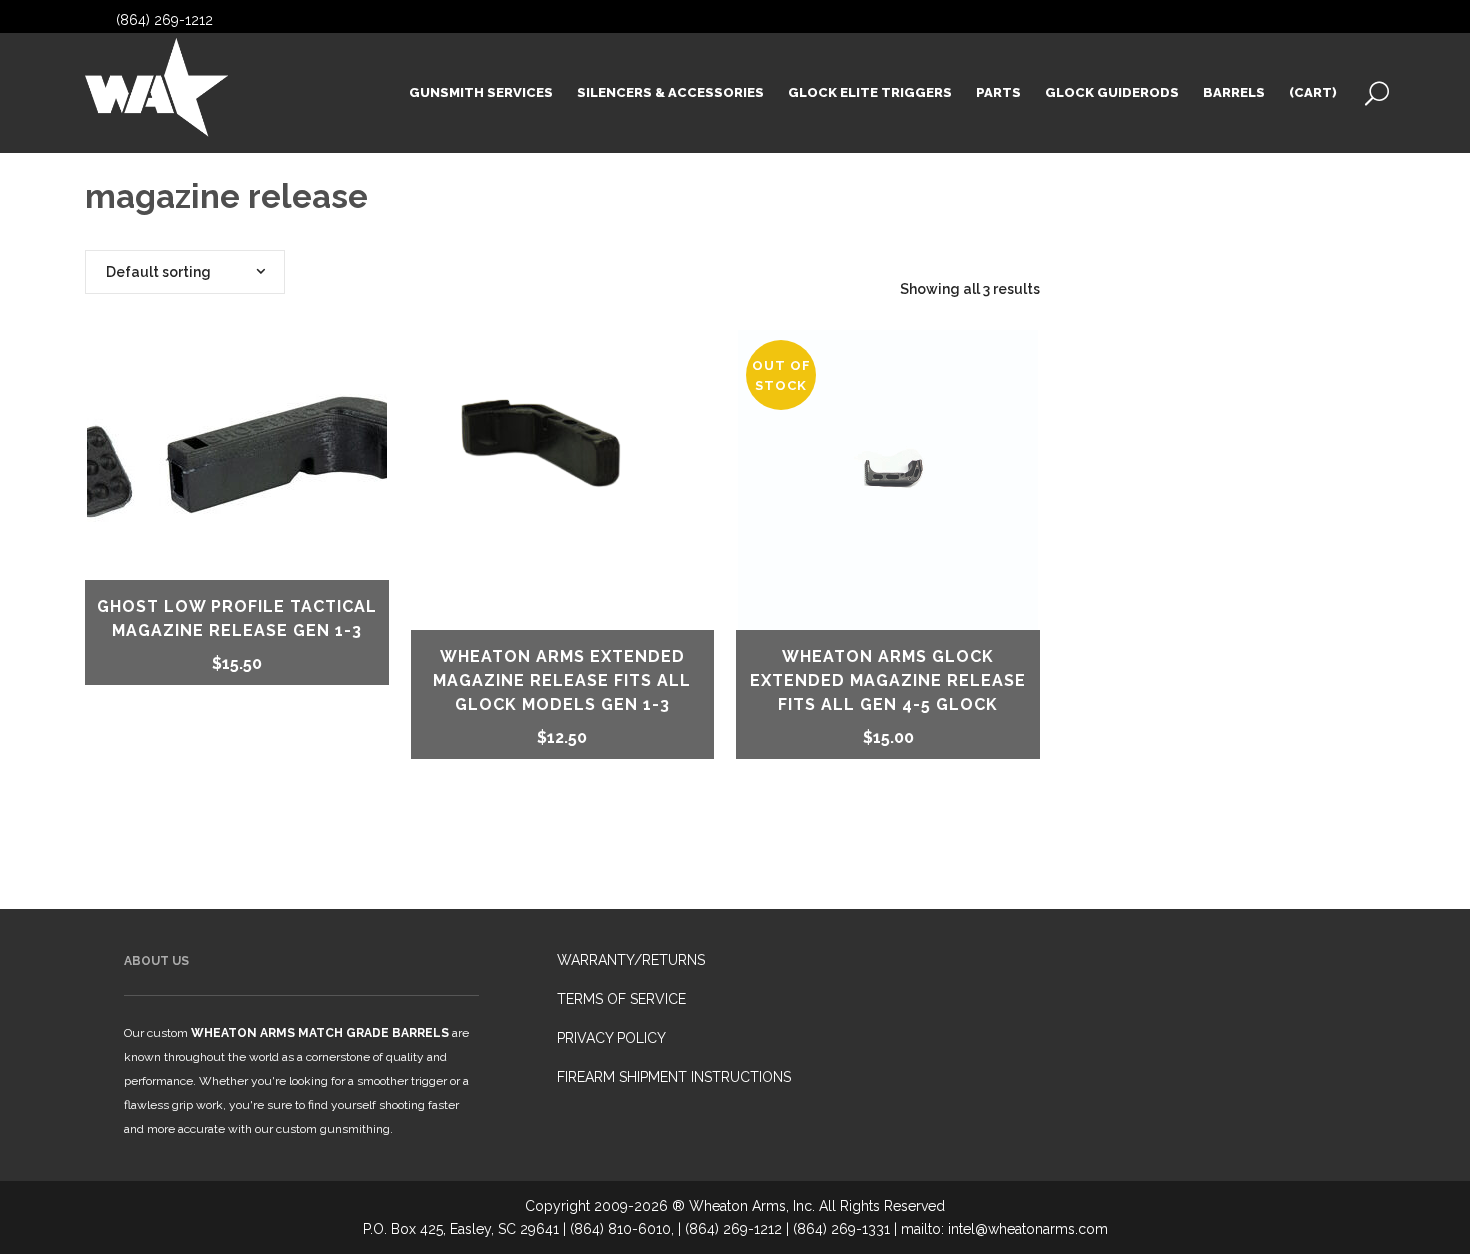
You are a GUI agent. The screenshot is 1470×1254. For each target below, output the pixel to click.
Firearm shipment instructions (674, 1077)
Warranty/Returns (631, 960)
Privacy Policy (611, 1038)
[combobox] (185, 272)
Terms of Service (621, 999)
